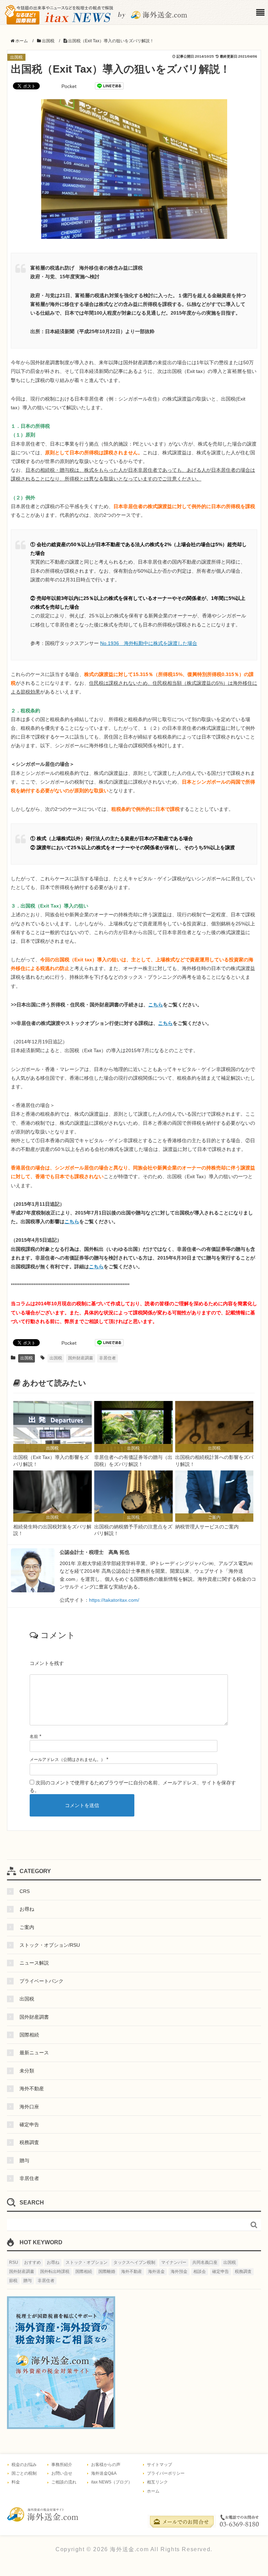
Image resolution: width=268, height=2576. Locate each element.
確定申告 (29, 2124)
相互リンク (157, 2482)
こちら (156, 1005)
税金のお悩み (24, 2465)
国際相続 (29, 2035)
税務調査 (29, 2142)
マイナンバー (174, 2262)
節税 (13, 2281)
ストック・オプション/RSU (50, 1945)
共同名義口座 (205, 2262)
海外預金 (179, 2272)
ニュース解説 (34, 1963)
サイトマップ (159, 2465)
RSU (14, 2262)
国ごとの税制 (24, 2473)
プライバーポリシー (166, 2473)
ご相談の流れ (64, 2482)
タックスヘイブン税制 (134, 2262)
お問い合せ (62, 2473)
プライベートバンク (42, 1981)
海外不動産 (32, 2089)
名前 (34, 1737)
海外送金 (156, 2272)
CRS (25, 1891)
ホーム (153, 2491)
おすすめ (32, 2262)
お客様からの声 (106, 2465)
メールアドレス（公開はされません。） (67, 1760)
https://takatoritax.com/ (114, 1600)
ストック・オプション (87, 2262)
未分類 (27, 2071)
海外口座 (29, 2107)
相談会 (200, 2272)
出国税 (16, 57)
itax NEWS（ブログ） (112, 2482)
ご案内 (27, 1927)
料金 (16, 2482)
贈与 (24, 2160)
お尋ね (27, 1909)
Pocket (69, 86)
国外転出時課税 (55, 2272)
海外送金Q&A (104, 2473)
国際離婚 (107, 2272)
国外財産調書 (81, 1358)
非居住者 (107, 1358)
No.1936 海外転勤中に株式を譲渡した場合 (149, 643)
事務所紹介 (62, 2465)
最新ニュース (34, 2053)
